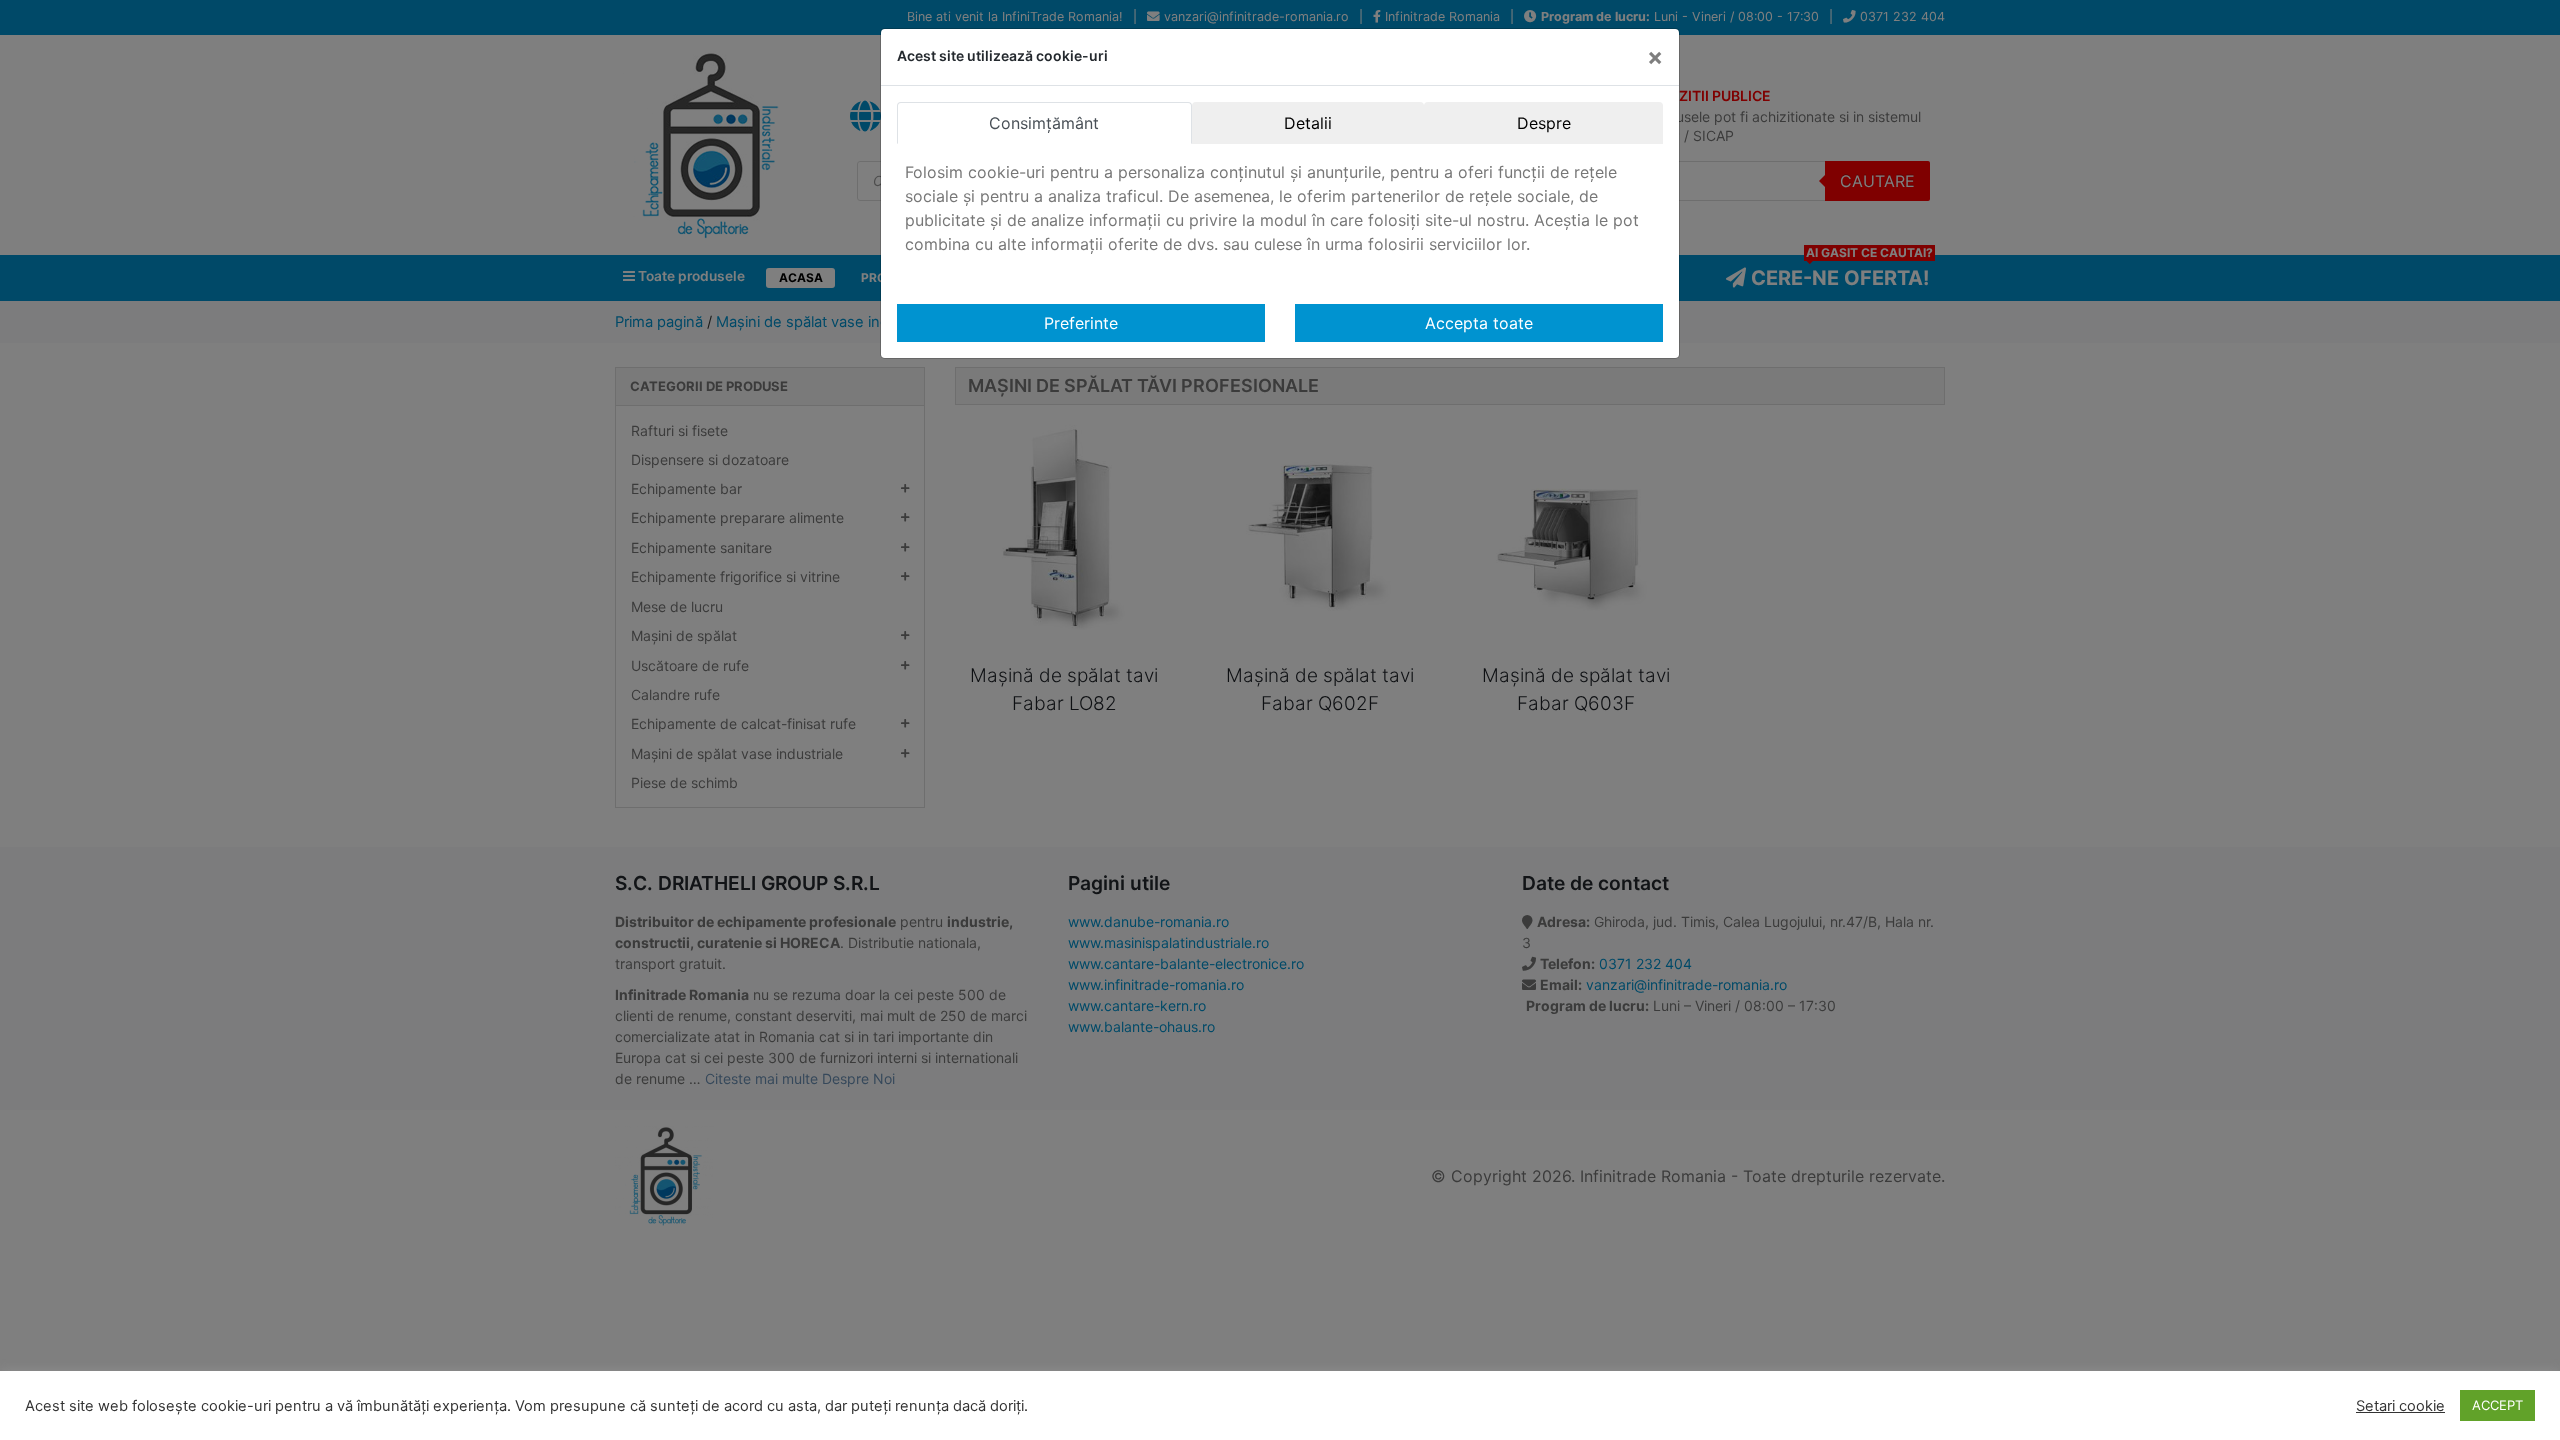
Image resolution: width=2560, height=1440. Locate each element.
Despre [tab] (1544, 123)
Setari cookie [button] (2400, 1406)
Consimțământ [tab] (1044, 123)
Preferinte (1081, 323)
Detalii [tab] (1308, 123)
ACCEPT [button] (2497, 1405)
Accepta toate (1479, 323)
